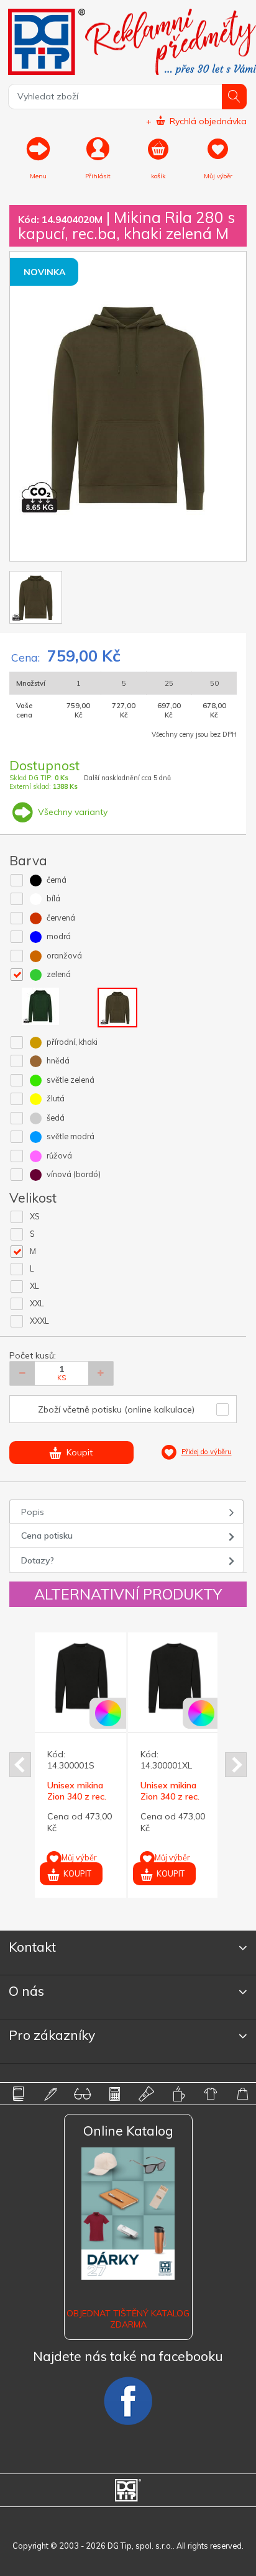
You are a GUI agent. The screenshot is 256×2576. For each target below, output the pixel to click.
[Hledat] (235, 97)
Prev (20, 1765)
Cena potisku (47, 1536)
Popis (33, 1512)
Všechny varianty (71, 812)
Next (236, 1765)
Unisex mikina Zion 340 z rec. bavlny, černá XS (92, 1796)
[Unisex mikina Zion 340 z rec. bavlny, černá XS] (92, 1678)
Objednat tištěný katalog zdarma (128, 2319)
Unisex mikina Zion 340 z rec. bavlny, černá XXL (181, 1802)
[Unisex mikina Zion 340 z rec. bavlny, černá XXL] (185, 1678)
